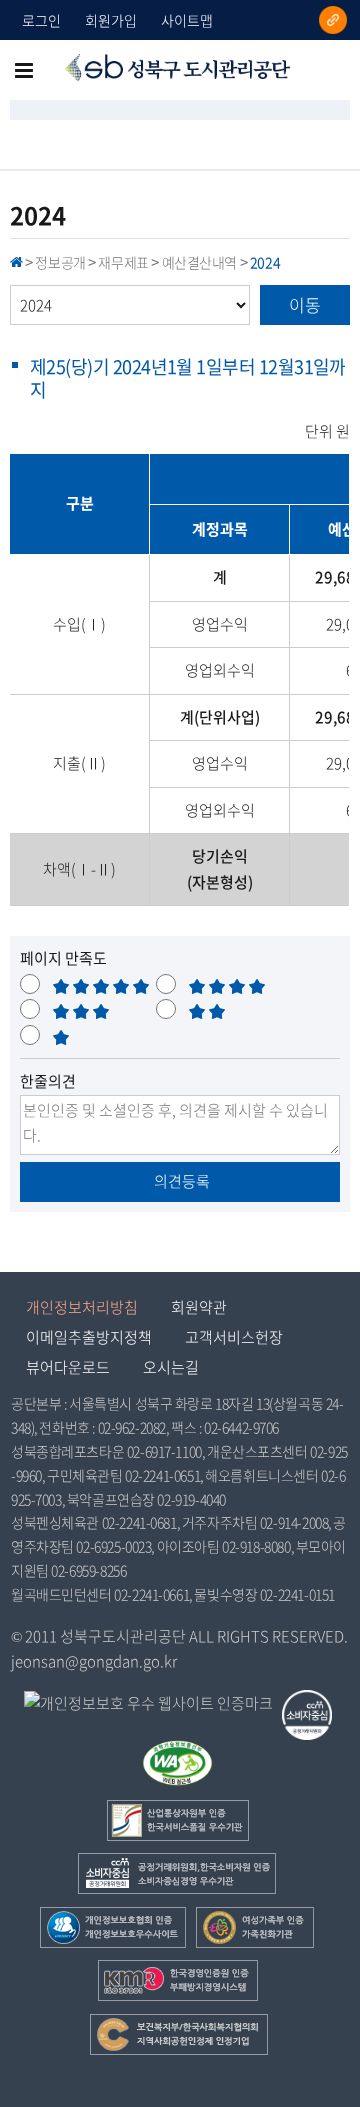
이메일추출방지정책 (89, 1337)
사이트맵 (187, 20)
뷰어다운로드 (68, 1367)
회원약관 (199, 1307)
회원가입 (111, 20)
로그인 (41, 20)
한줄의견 (48, 1081)
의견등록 (180, 1181)
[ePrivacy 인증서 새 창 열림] (148, 1704)
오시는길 (171, 1367)
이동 (305, 304)
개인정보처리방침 (82, 1307)
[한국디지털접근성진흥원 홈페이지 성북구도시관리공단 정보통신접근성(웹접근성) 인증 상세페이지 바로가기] (177, 1752)
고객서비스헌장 (234, 1337)
